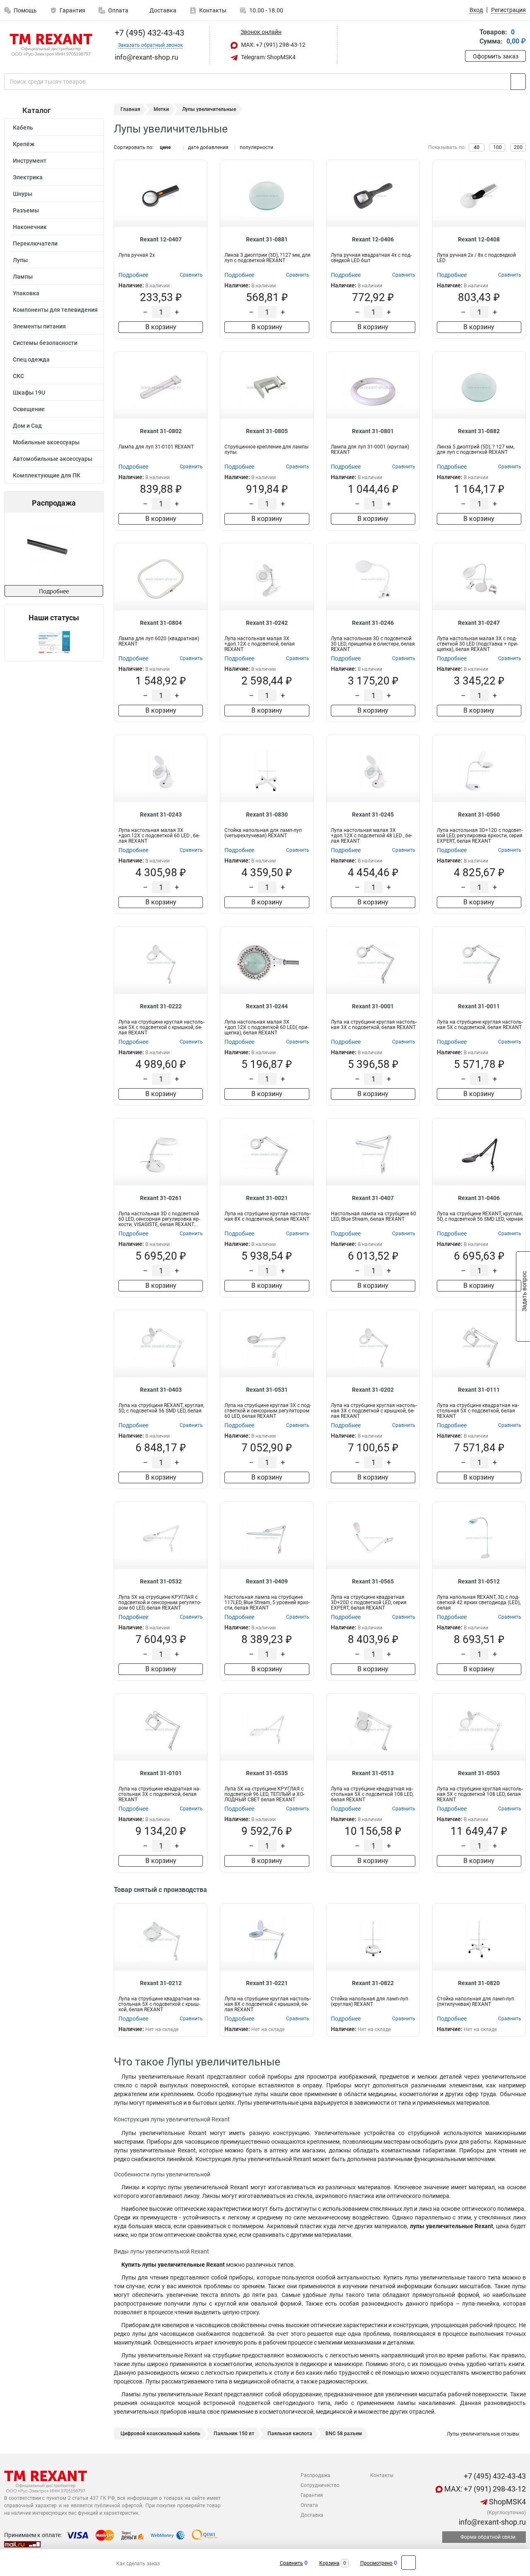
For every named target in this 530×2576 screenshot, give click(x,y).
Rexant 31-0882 (479, 431)
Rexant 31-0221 (267, 1983)
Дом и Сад (27, 426)
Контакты (213, 10)
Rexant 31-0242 (267, 623)
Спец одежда (31, 359)
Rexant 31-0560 (479, 814)
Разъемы (26, 210)
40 (477, 147)
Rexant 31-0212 (161, 1983)
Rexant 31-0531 (267, 1390)
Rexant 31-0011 (479, 1006)
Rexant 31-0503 (479, 1773)
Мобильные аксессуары (46, 442)
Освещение (29, 409)
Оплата (118, 10)
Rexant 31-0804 (161, 623)
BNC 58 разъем (344, 2434)
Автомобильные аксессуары (53, 459)
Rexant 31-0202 (373, 1390)
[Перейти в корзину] (471, 37)
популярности (257, 147)
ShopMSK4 (507, 2502)
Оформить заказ (496, 56)
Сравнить (291, 2563)
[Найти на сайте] (518, 82)
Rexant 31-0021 (267, 1198)
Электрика (28, 177)
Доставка (162, 10)
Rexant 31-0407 (373, 1198)
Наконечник (30, 227)
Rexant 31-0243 (161, 814)
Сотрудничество (320, 2485)
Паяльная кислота (290, 2434)
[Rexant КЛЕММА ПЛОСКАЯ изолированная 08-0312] (84, 549)
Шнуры (23, 194)
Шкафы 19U (29, 393)
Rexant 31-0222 (161, 1006)
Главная (130, 109)
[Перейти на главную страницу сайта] (51, 45)
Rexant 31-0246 (373, 623)
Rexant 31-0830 (267, 814)
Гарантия (72, 10)
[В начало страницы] (408, 2563)
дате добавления (208, 147)
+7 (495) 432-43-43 (148, 33)
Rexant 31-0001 (373, 1006)
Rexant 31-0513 (373, 1773)
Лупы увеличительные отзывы (482, 2434)
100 (497, 147)
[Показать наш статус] (54, 642)
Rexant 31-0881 (267, 239)
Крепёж (24, 144)
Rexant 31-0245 (373, 814)
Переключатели (35, 243)
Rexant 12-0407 (161, 239)
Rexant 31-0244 (267, 1006)
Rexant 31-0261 (161, 1198)
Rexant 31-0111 (479, 1390)
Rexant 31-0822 (373, 1983)
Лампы (23, 277)
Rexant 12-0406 (373, 239)
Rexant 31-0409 (267, 1581)
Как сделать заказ (138, 2564)
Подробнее (54, 591)
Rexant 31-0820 (479, 1983)
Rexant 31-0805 (267, 431)
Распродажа (316, 2475)
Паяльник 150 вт (234, 2434)
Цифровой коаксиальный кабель (160, 2434)
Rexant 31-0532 (161, 1581)
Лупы (20, 260)
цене (165, 147)
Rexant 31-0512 (479, 1581)
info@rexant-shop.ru (491, 2522)
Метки (161, 109)
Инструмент (30, 161)
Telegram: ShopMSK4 (268, 57)
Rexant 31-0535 (267, 1773)
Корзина (329, 2563)
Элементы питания (39, 326)
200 (518, 147)
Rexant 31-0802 (161, 431)
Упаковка (26, 293)
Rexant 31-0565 (373, 1581)
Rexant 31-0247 (479, 623)
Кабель (23, 128)
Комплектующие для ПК (47, 475)
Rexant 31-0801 (373, 431)
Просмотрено (376, 2563)
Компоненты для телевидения (55, 310)
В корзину (161, 327)
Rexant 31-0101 (161, 1773)
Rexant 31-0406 (479, 1198)
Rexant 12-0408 (479, 239)
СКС (18, 376)
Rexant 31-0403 (161, 1390)
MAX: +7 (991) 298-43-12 (273, 45)
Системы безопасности (45, 343)
